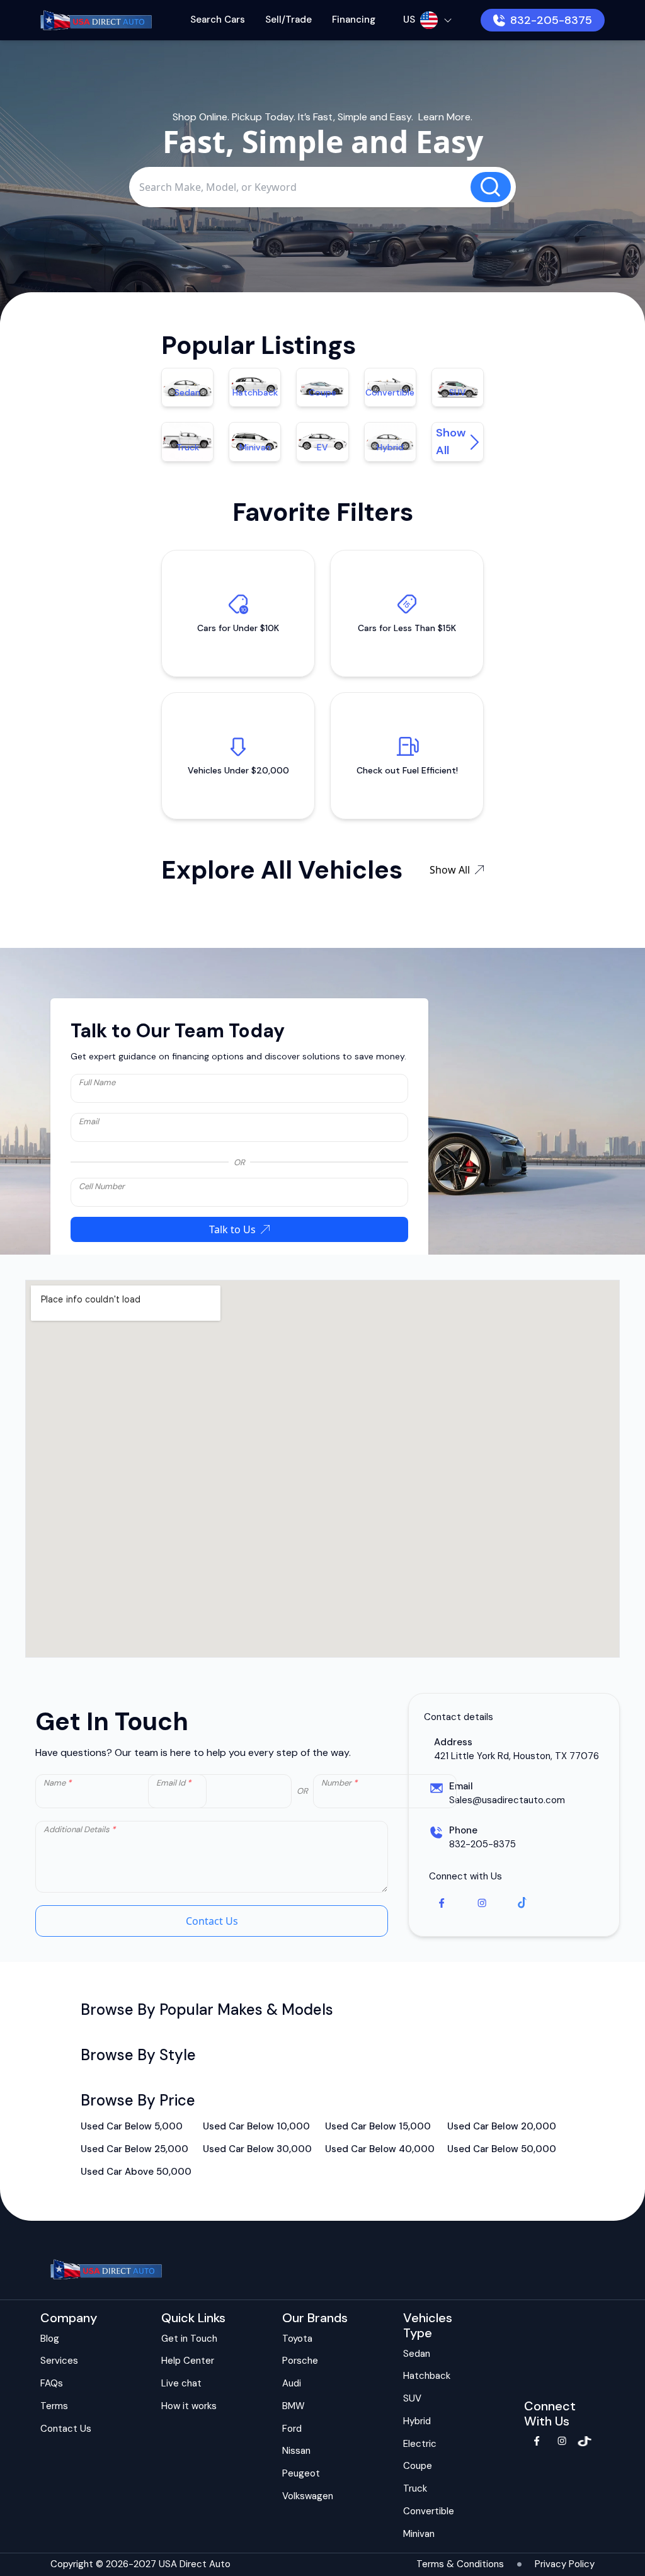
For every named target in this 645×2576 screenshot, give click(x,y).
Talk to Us (232, 1229)
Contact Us (212, 1921)
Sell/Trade (288, 20)
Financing (354, 20)
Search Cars (218, 20)
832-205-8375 (551, 20)
